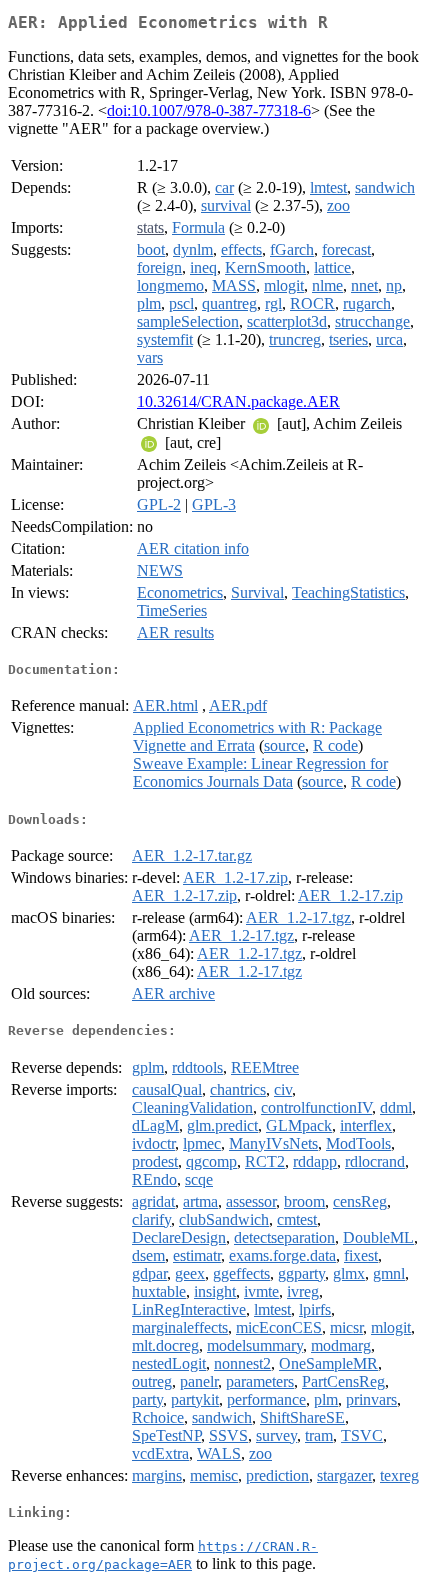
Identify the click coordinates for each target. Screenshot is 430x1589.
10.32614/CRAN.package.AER (238, 401)
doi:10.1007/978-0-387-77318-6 (209, 110)
